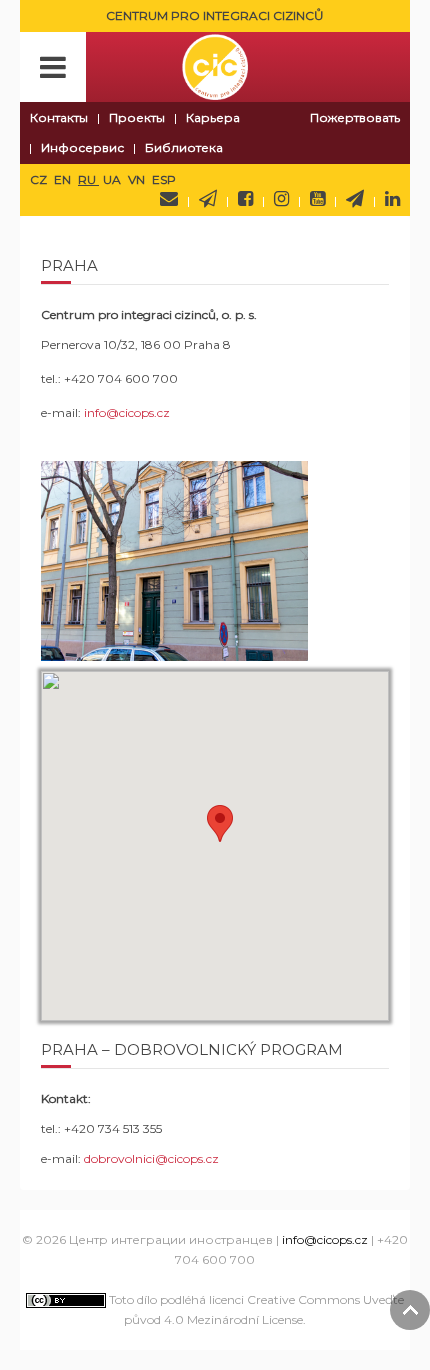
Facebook (245, 199)
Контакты (59, 117)
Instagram (281, 199)
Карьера (213, 117)
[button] (220, 823)
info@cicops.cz (127, 412)
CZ (40, 179)
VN (138, 179)
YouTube (317, 199)
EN (64, 179)
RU (88, 179)
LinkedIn (392, 199)
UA (113, 179)
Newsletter (208, 199)
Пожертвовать (355, 117)
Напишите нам (169, 199)
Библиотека (184, 147)
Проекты (137, 117)
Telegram (355, 199)
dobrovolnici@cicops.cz (151, 1158)
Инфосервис (82, 147)
